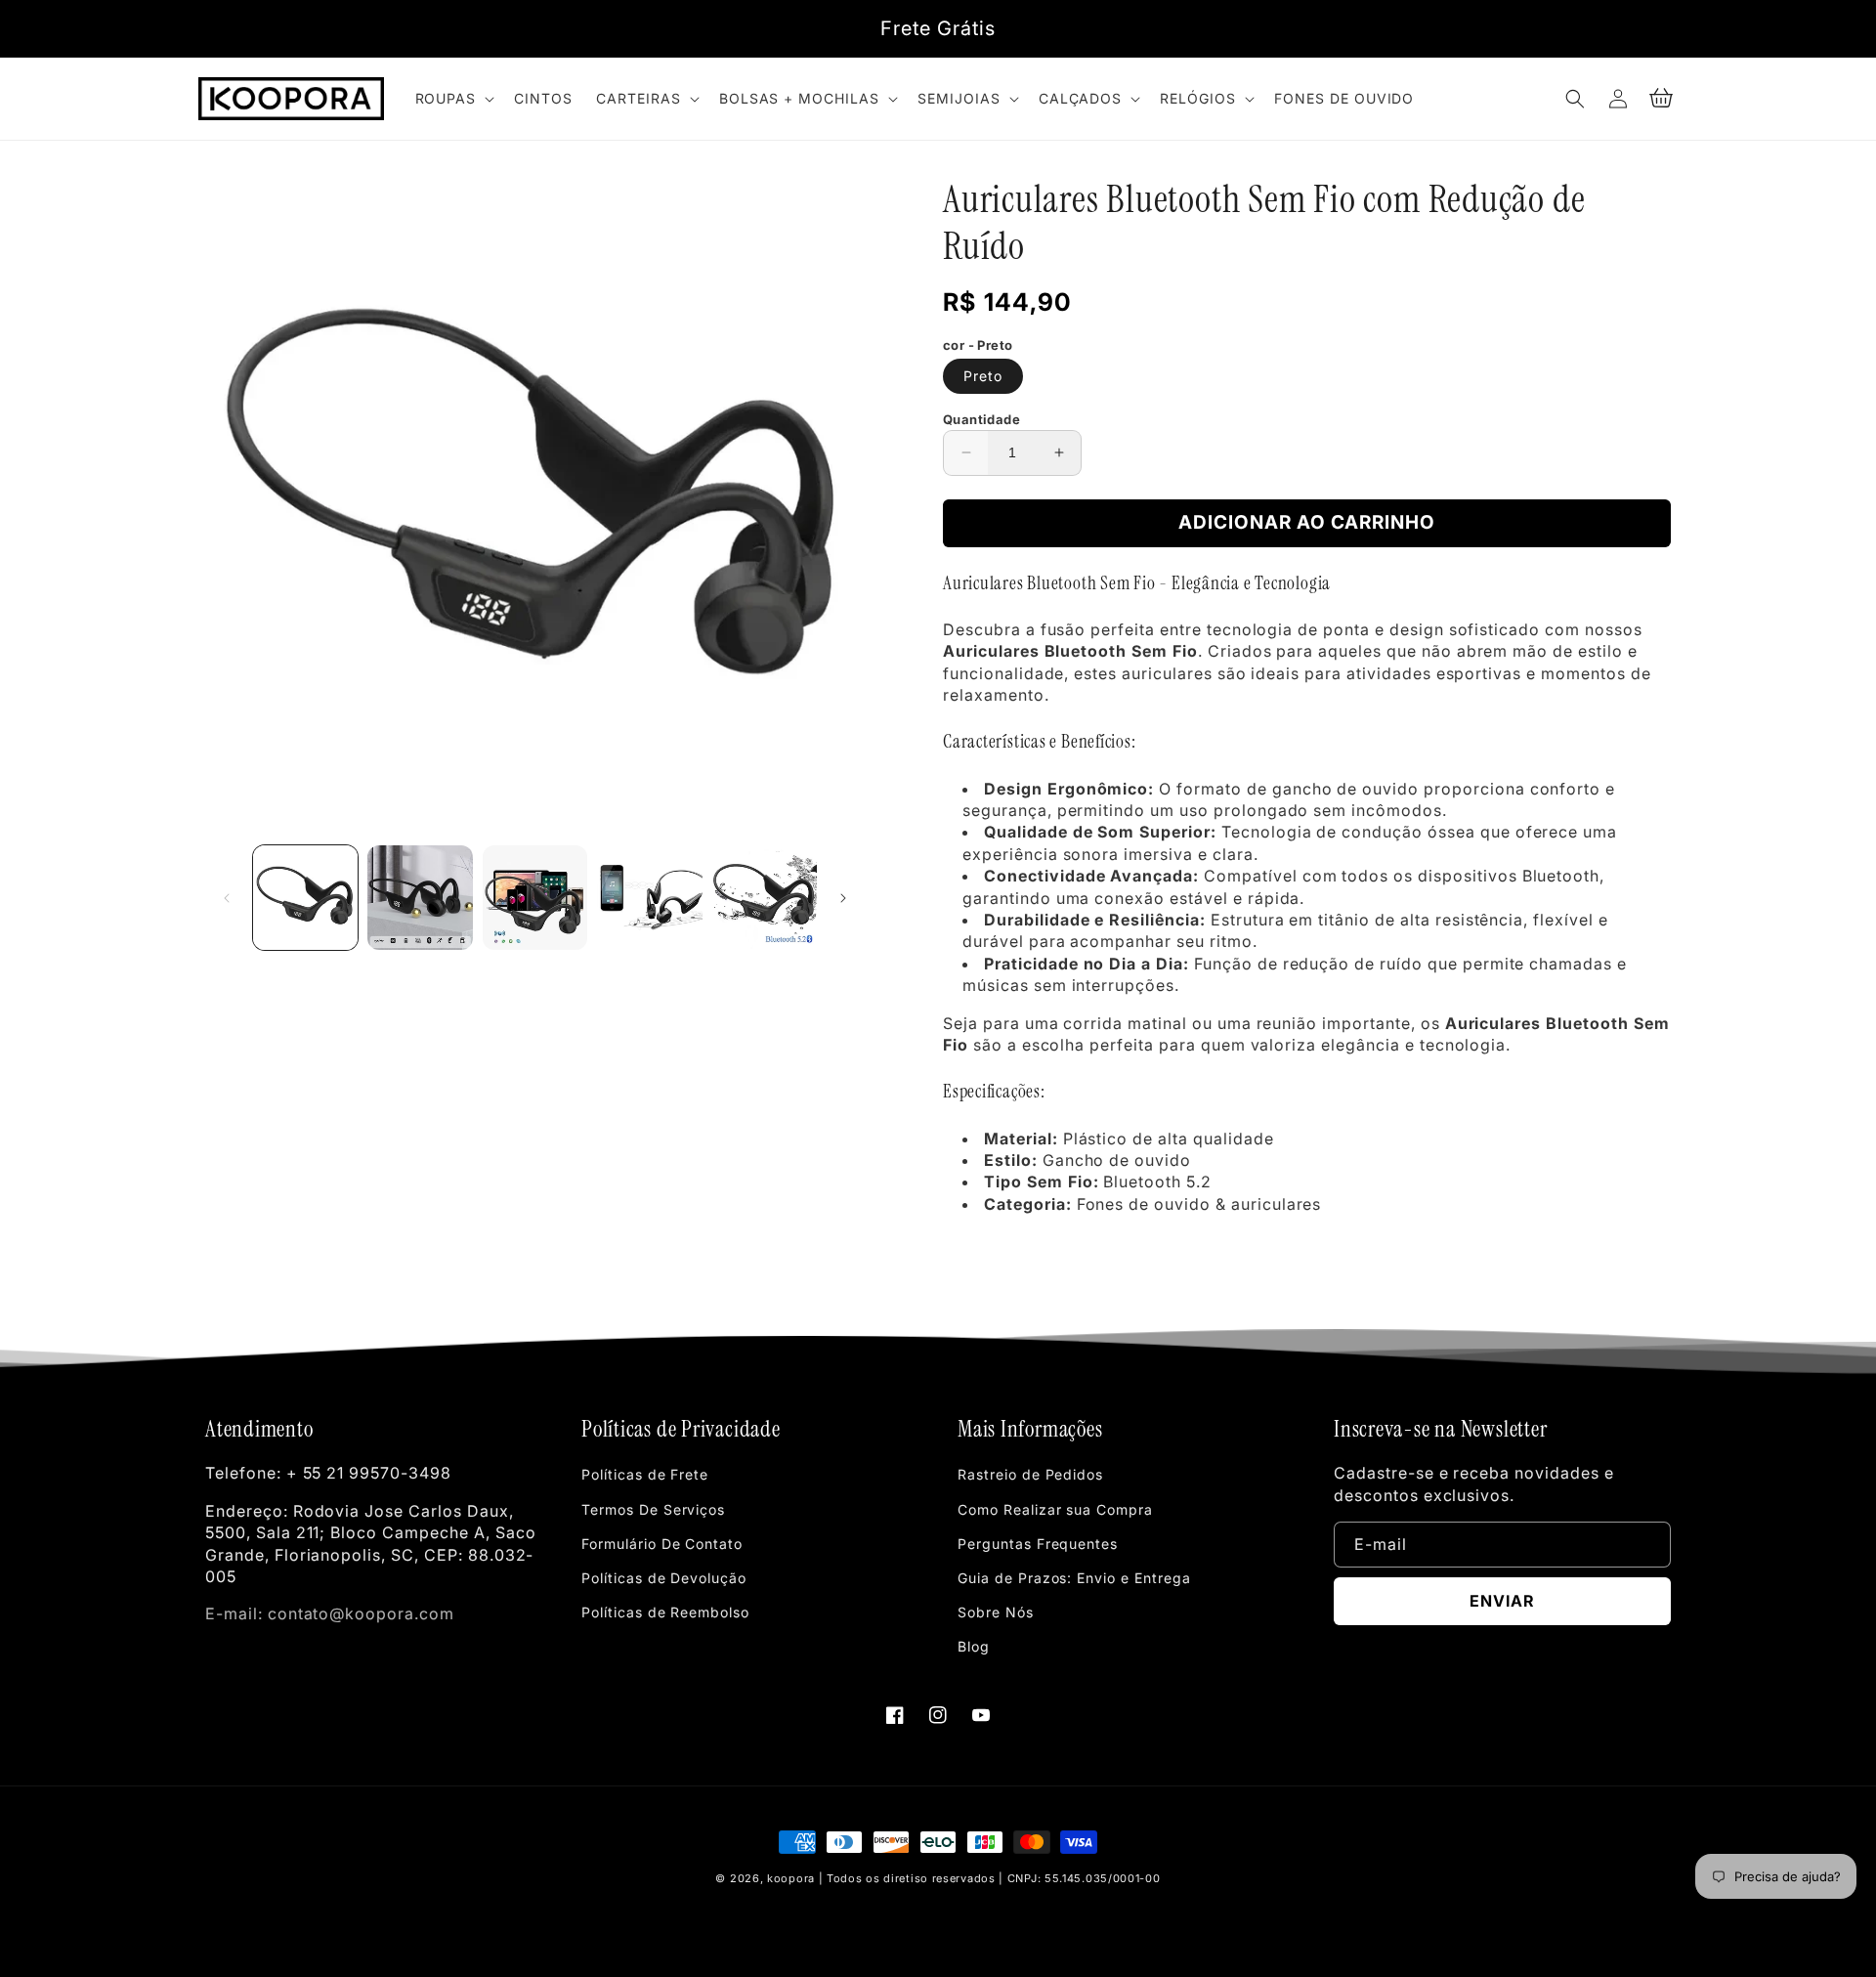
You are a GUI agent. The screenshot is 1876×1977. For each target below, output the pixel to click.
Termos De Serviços (653, 1509)
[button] (453, 99)
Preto (983, 376)
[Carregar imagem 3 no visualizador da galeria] (535, 898)
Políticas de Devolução (664, 1578)
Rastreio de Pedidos (1030, 1474)
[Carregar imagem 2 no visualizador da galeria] (420, 898)
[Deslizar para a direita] (843, 898)
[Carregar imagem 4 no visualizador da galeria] (649, 898)
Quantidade (981, 419)
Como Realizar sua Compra (1055, 1509)
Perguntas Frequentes (1038, 1544)
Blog (974, 1646)
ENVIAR (1502, 1601)
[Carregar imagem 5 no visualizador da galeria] (765, 898)
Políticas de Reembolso (665, 1612)
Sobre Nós (996, 1612)
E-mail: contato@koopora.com (330, 1613)
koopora (791, 1878)
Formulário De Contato (662, 1544)
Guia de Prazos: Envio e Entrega (1074, 1578)
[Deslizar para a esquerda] (227, 898)
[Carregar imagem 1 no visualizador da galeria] (305, 898)
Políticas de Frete (645, 1474)
